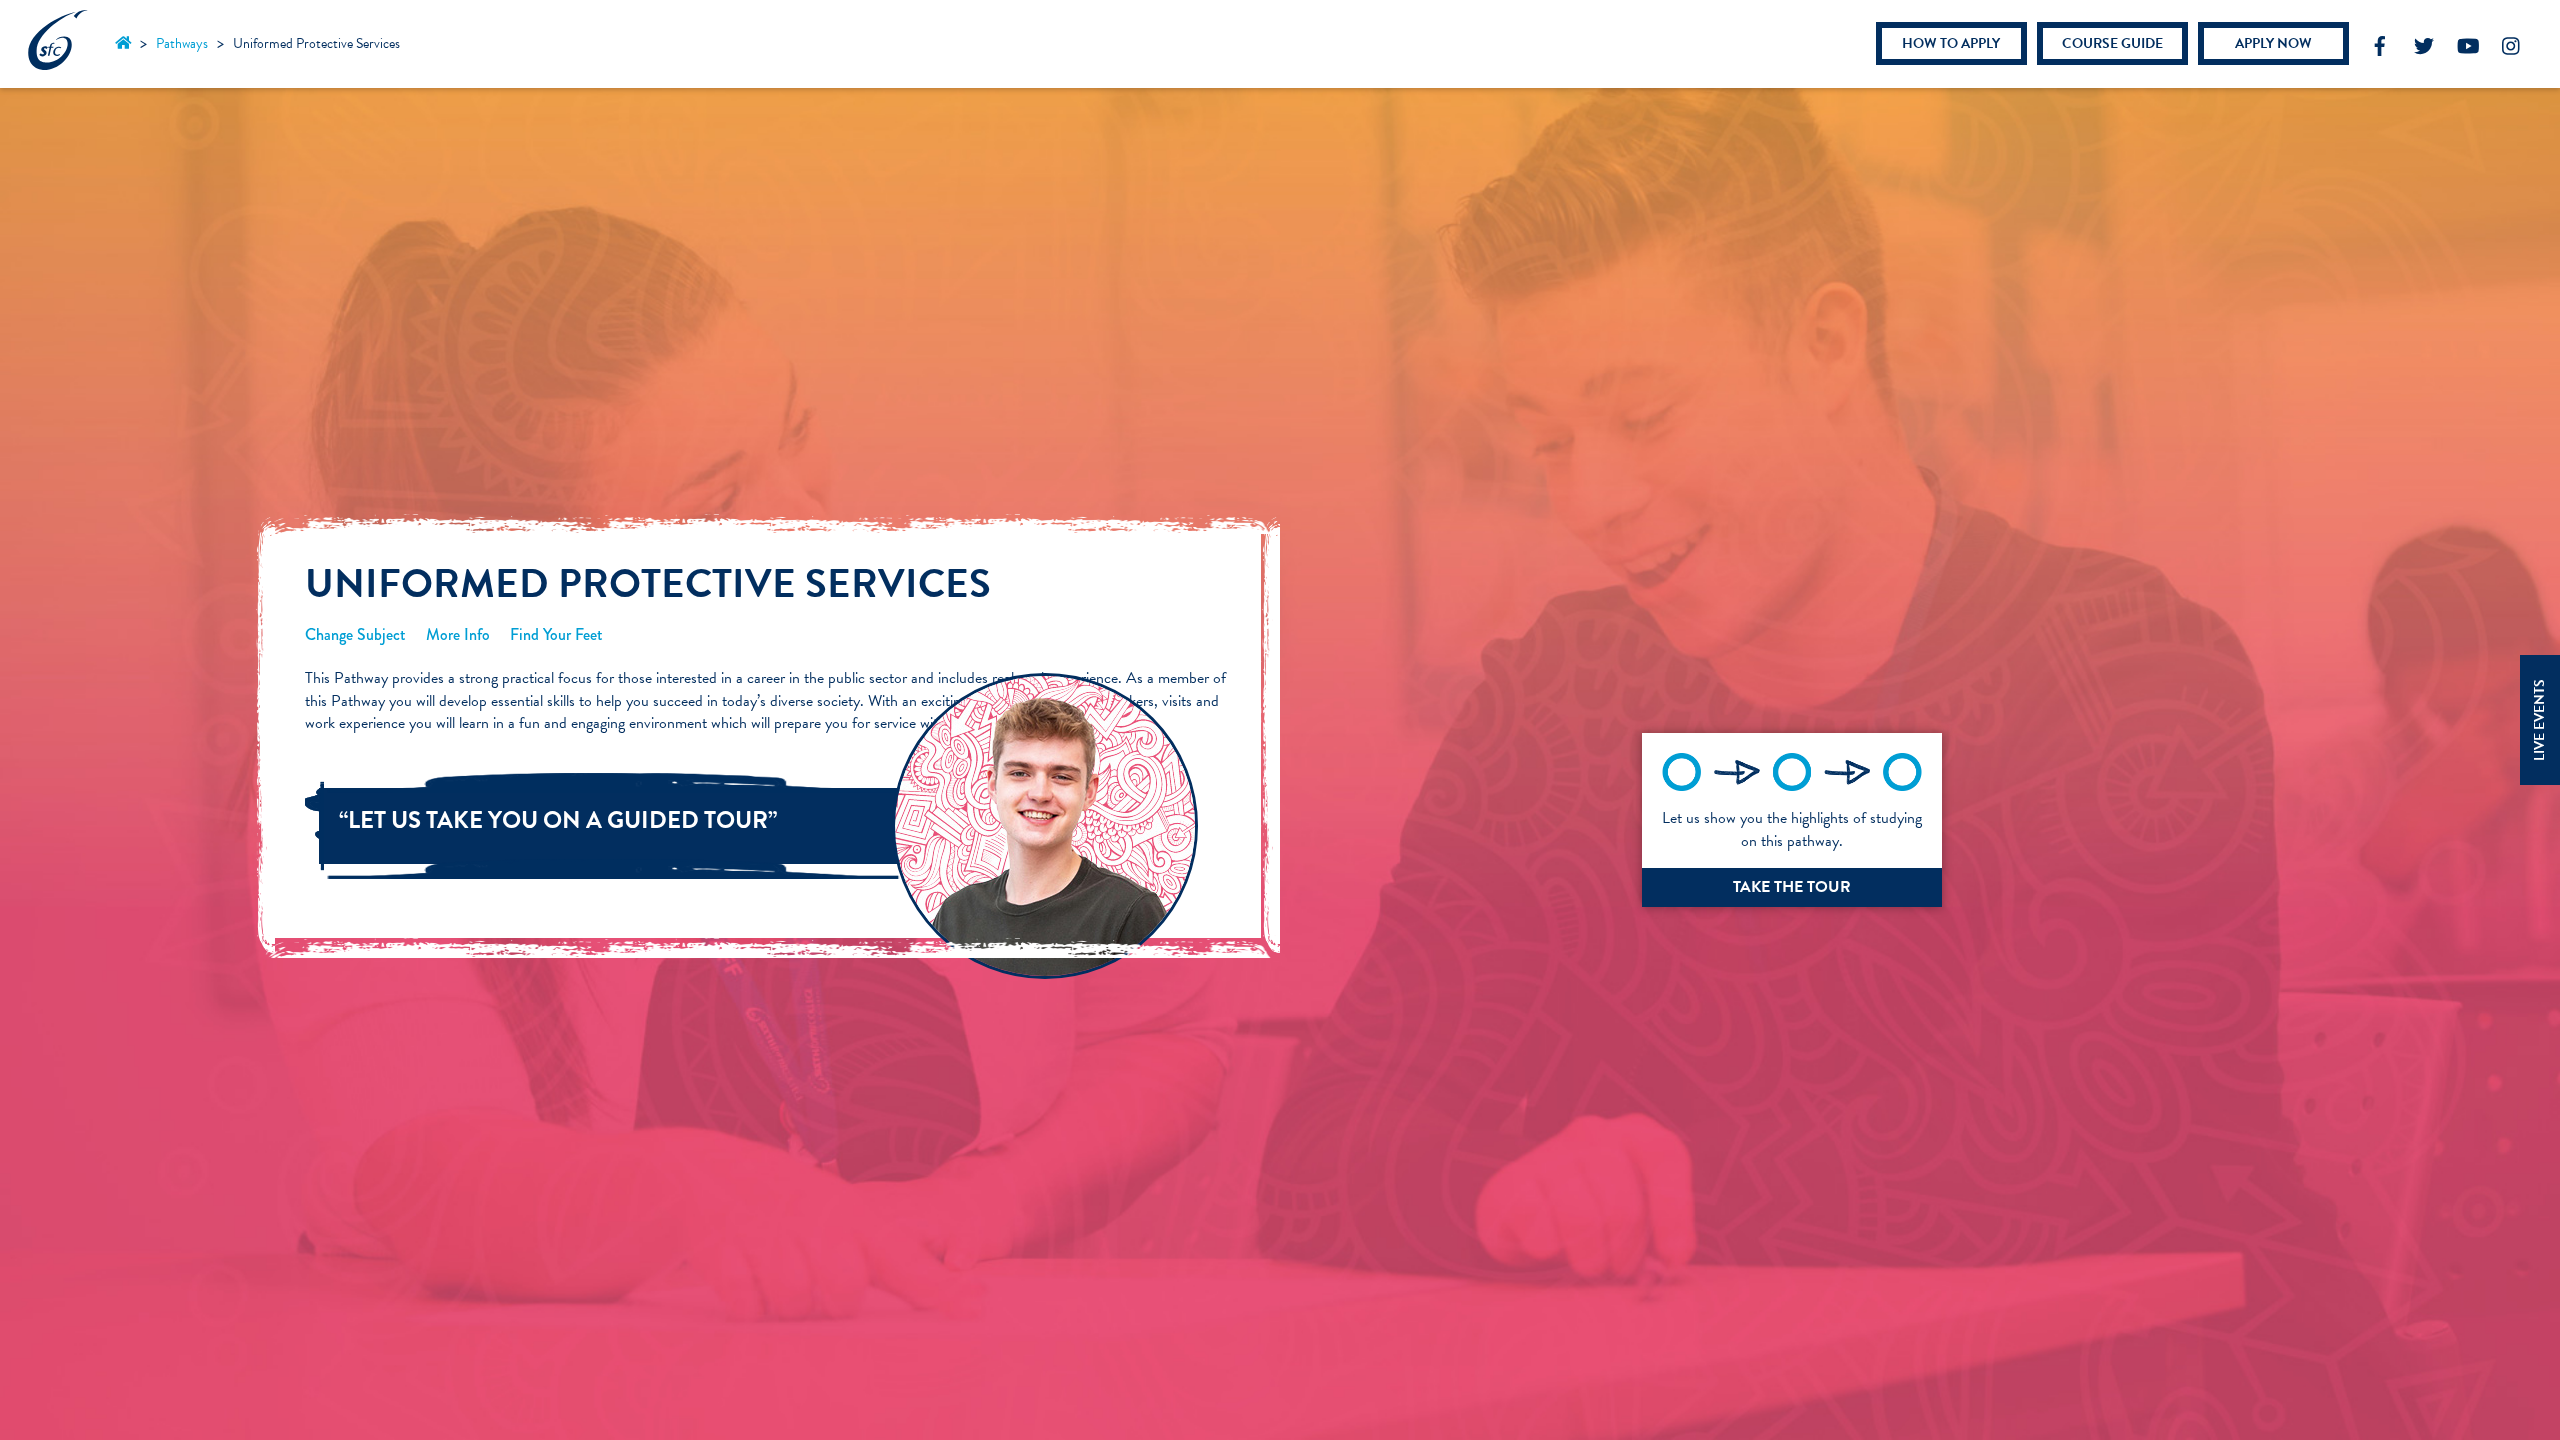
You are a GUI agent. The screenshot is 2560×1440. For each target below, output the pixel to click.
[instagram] (2512, 42)
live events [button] (2539, 720)
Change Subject (355, 634)
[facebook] (2380, 42)
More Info (458, 634)
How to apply (1951, 43)
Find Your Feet (556, 634)
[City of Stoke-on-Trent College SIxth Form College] (58, 61)
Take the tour (1792, 887)
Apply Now (2273, 43)
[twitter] (2424, 42)
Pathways (182, 43)
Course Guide (2112, 43)
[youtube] (2468, 42)
